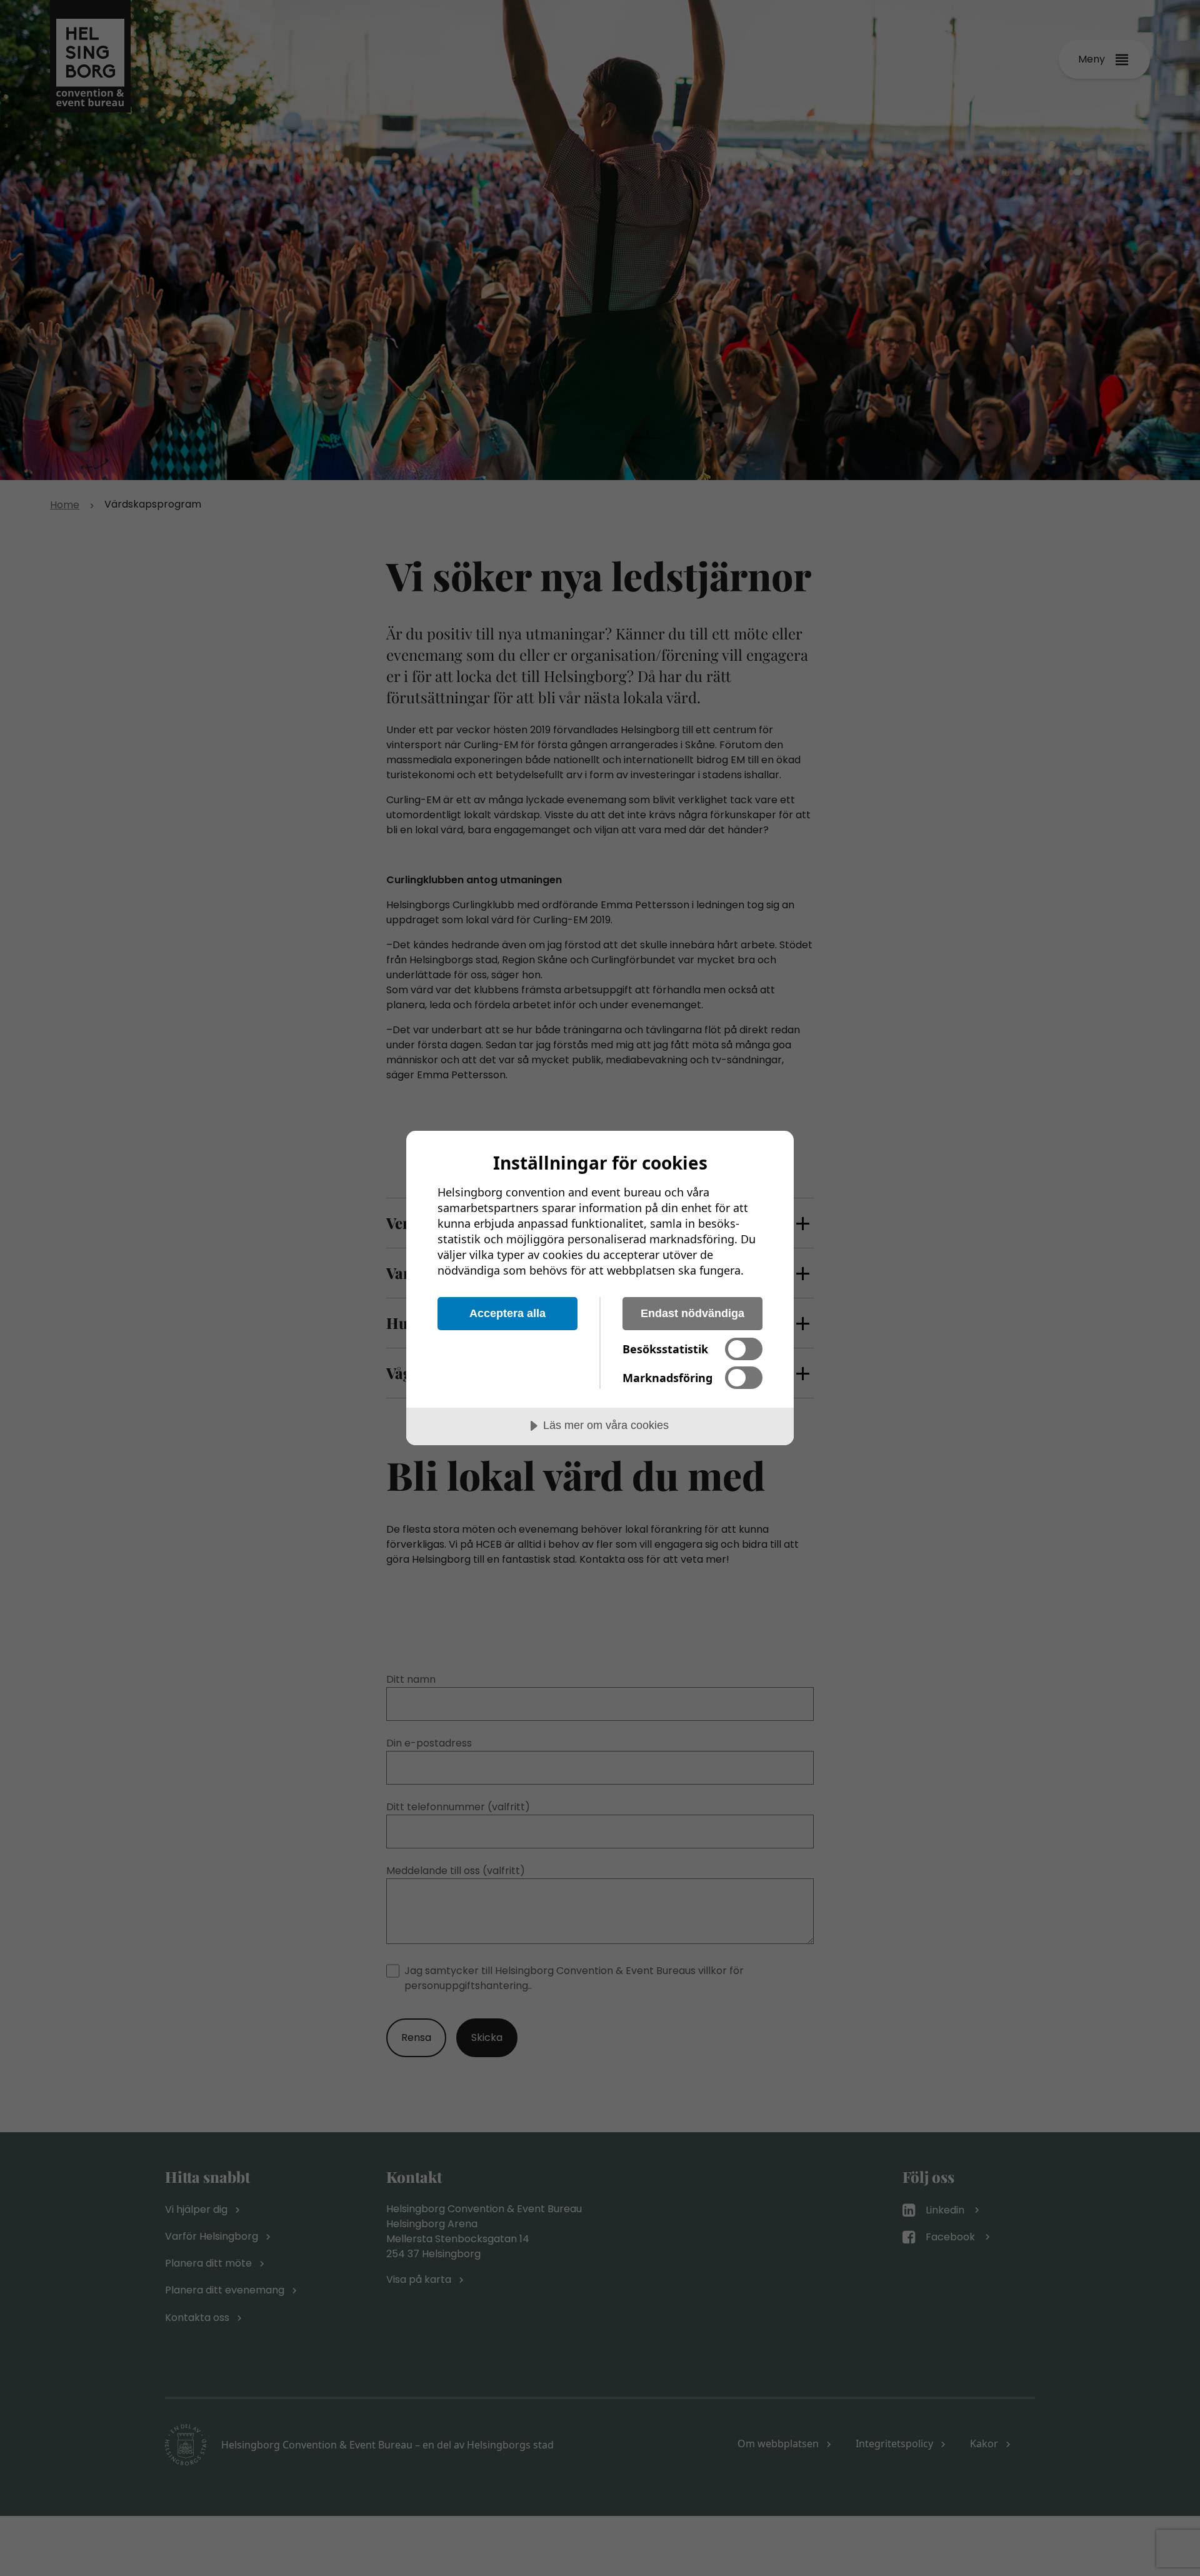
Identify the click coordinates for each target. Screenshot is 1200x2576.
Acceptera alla (507, 1313)
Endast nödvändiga (692, 1313)
